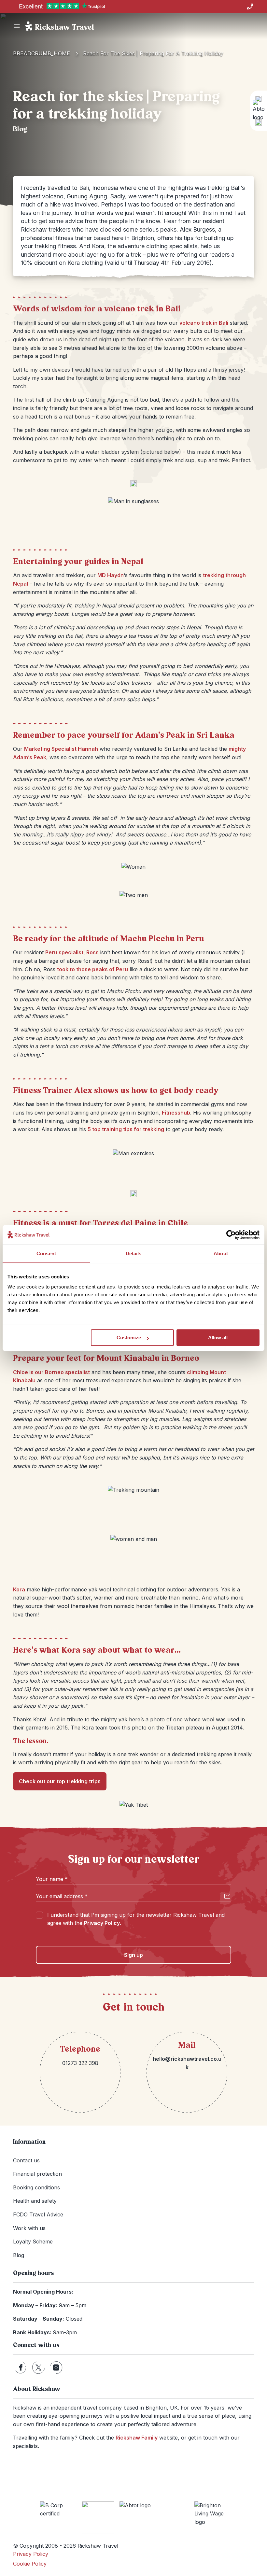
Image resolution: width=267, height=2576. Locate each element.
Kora (19, 1589)
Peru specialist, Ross (72, 952)
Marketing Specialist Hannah (61, 749)
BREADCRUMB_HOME (42, 53)
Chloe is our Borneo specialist (51, 1372)
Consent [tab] (46, 1253)
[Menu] (17, 26)
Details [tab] (134, 1253)
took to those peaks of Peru (92, 969)
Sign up (133, 1955)
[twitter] (38, 2368)
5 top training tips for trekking (126, 1129)
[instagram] (56, 2368)
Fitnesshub (176, 1113)
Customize (129, 1338)
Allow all (218, 1338)
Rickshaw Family (137, 2438)
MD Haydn (111, 575)
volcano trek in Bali (204, 323)
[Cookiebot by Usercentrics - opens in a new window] (231, 1235)
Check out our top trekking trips (60, 1781)
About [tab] (221, 1253)
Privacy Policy (102, 1923)
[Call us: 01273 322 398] (250, 7)
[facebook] (21, 2368)
